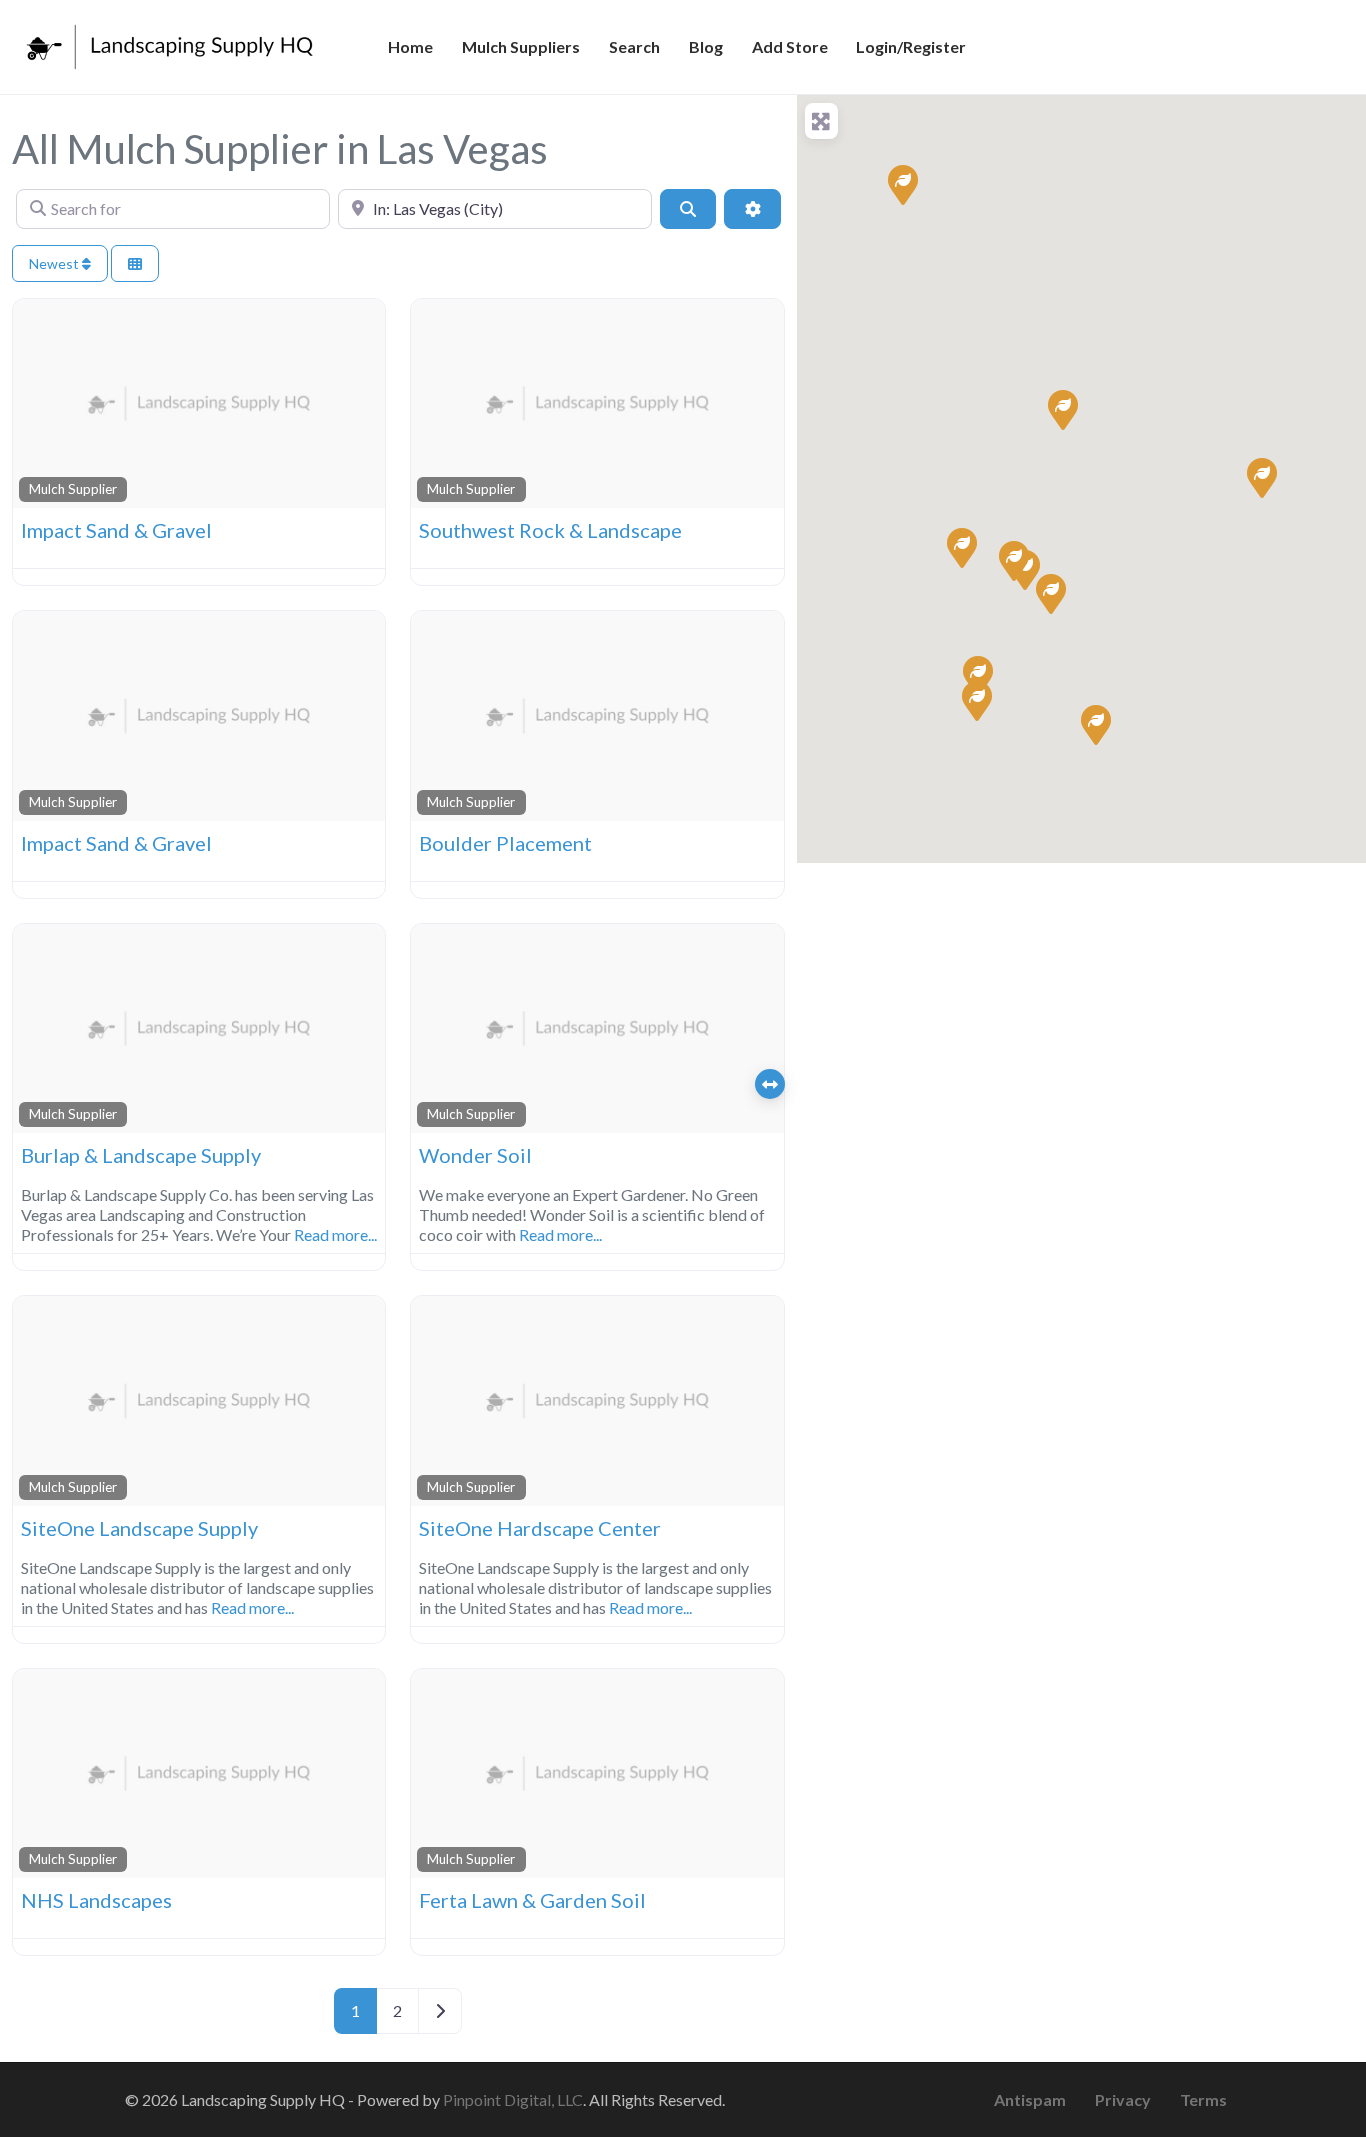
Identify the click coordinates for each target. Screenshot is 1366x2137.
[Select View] (135, 263)
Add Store (790, 46)
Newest (55, 263)
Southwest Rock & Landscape (550, 530)
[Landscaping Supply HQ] (171, 44)
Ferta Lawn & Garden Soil (532, 1900)
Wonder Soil (475, 1155)
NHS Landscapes (96, 1900)
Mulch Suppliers (521, 46)
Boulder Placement (505, 843)
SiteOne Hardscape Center (540, 1528)
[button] (902, 184)
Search (634, 46)
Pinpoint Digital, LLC (513, 2099)
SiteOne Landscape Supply (139, 1528)
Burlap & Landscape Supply (141, 1155)
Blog (706, 46)
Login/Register (911, 46)
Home (410, 46)
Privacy (1123, 2099)
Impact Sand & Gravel (116, 530)
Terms (1203, 2099)
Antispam (1030, 2099)
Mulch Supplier (73, 489)
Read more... (335, 1234)
